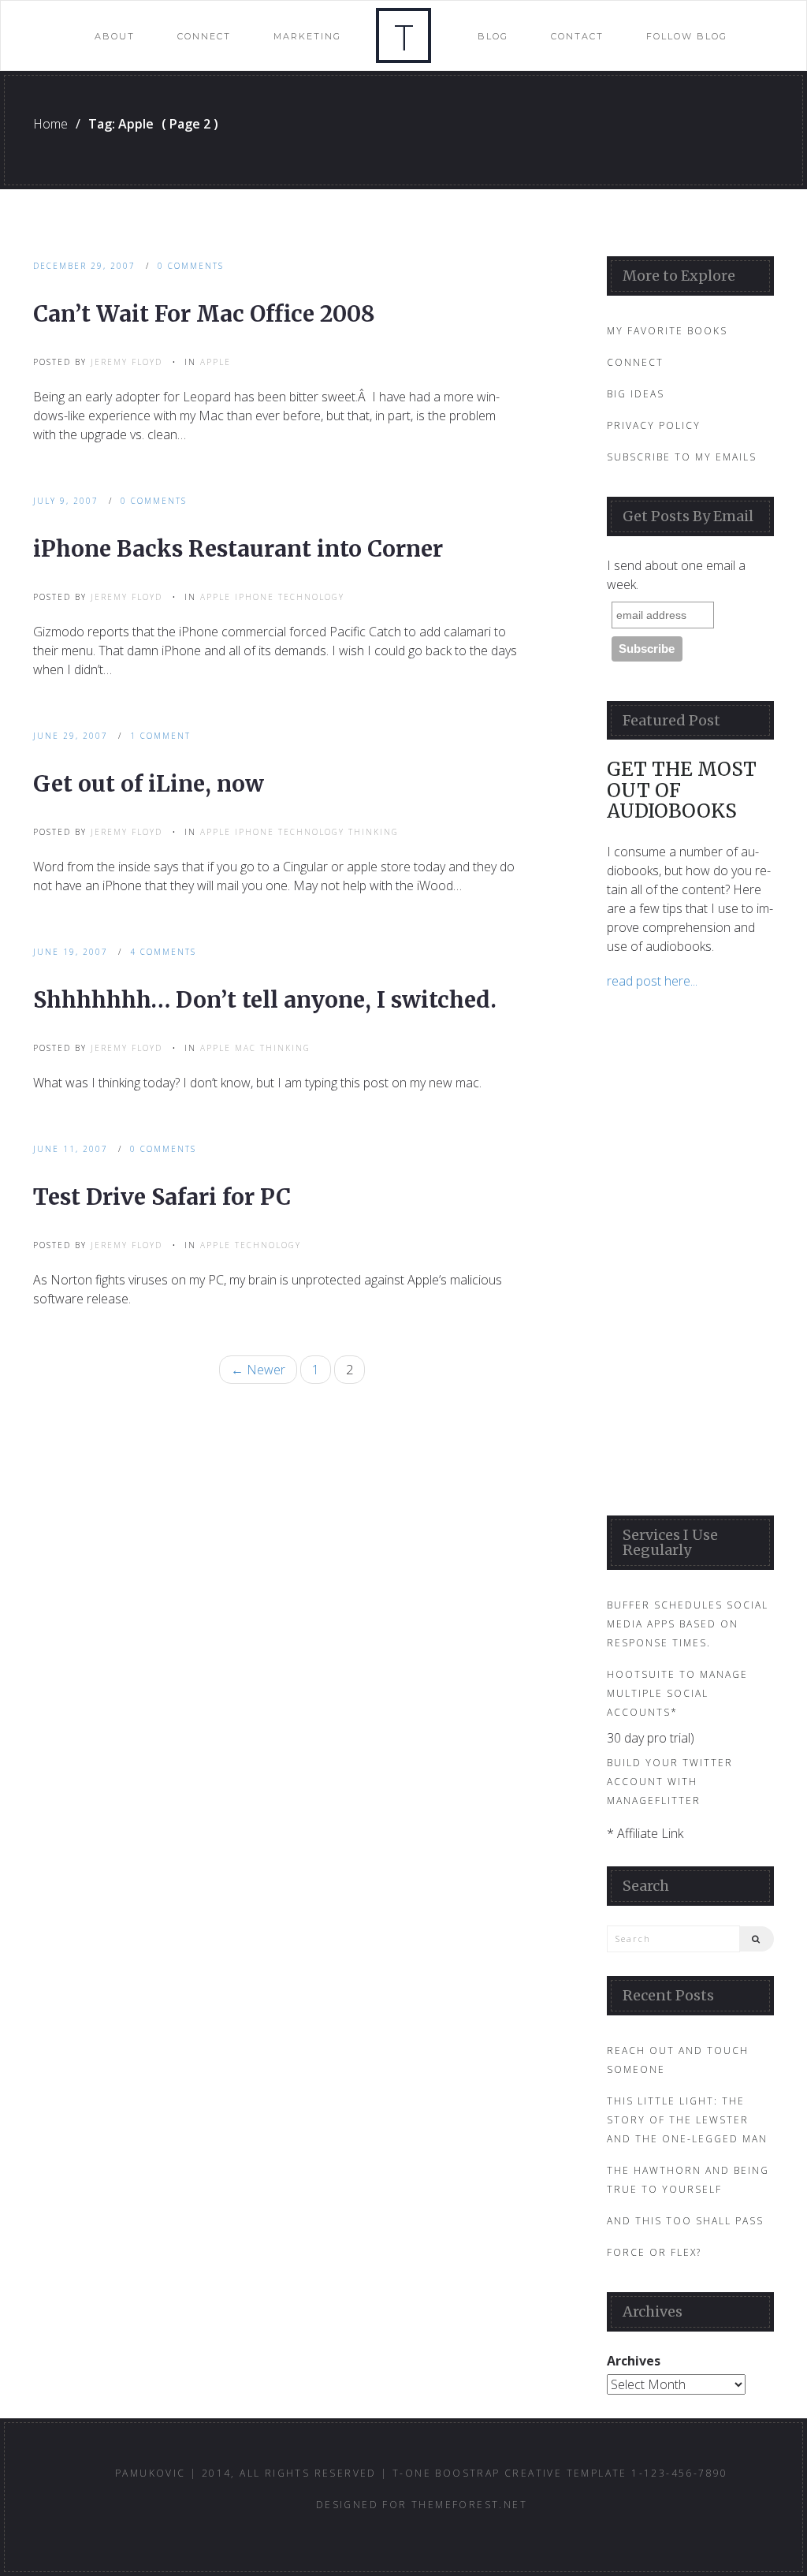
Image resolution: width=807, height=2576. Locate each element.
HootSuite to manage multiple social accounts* (677, 1693)
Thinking (374, 832)
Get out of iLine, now (149, 784)
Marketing (307, 36)
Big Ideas (636, 394)
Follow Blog (687, 36)
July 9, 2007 (66, 501)
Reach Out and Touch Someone (678, 2060)
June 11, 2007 (71, 1149)
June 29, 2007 (71, 736)
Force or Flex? (654, 2252)
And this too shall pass (685, 2221)
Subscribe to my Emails (682, 457)
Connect (204, 36)
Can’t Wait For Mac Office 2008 (204, 314)
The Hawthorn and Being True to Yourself (688, 2180)
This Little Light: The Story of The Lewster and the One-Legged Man (687, 2120)
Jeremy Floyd (126, 362)
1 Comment (160, 736)
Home (50, 124)
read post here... (652, 981)
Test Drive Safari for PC (162, 1197)
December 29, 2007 (84, 266)
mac (245, 1048)
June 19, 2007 (71, 952)
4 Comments (163, 952)
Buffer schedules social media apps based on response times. (688, 1624)
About (115, 36)
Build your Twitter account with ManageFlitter (670, 1782)
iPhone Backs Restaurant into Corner (238, 549)
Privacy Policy (654, 425)
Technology (311, 597)
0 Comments (191, 266)
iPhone (255, 597)
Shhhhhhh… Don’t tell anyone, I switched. (265, 1000)
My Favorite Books (667, 331)
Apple (216, 362)
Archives (634, 2361)
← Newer (258, 1370)
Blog (493, 36)
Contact (577, 36)
